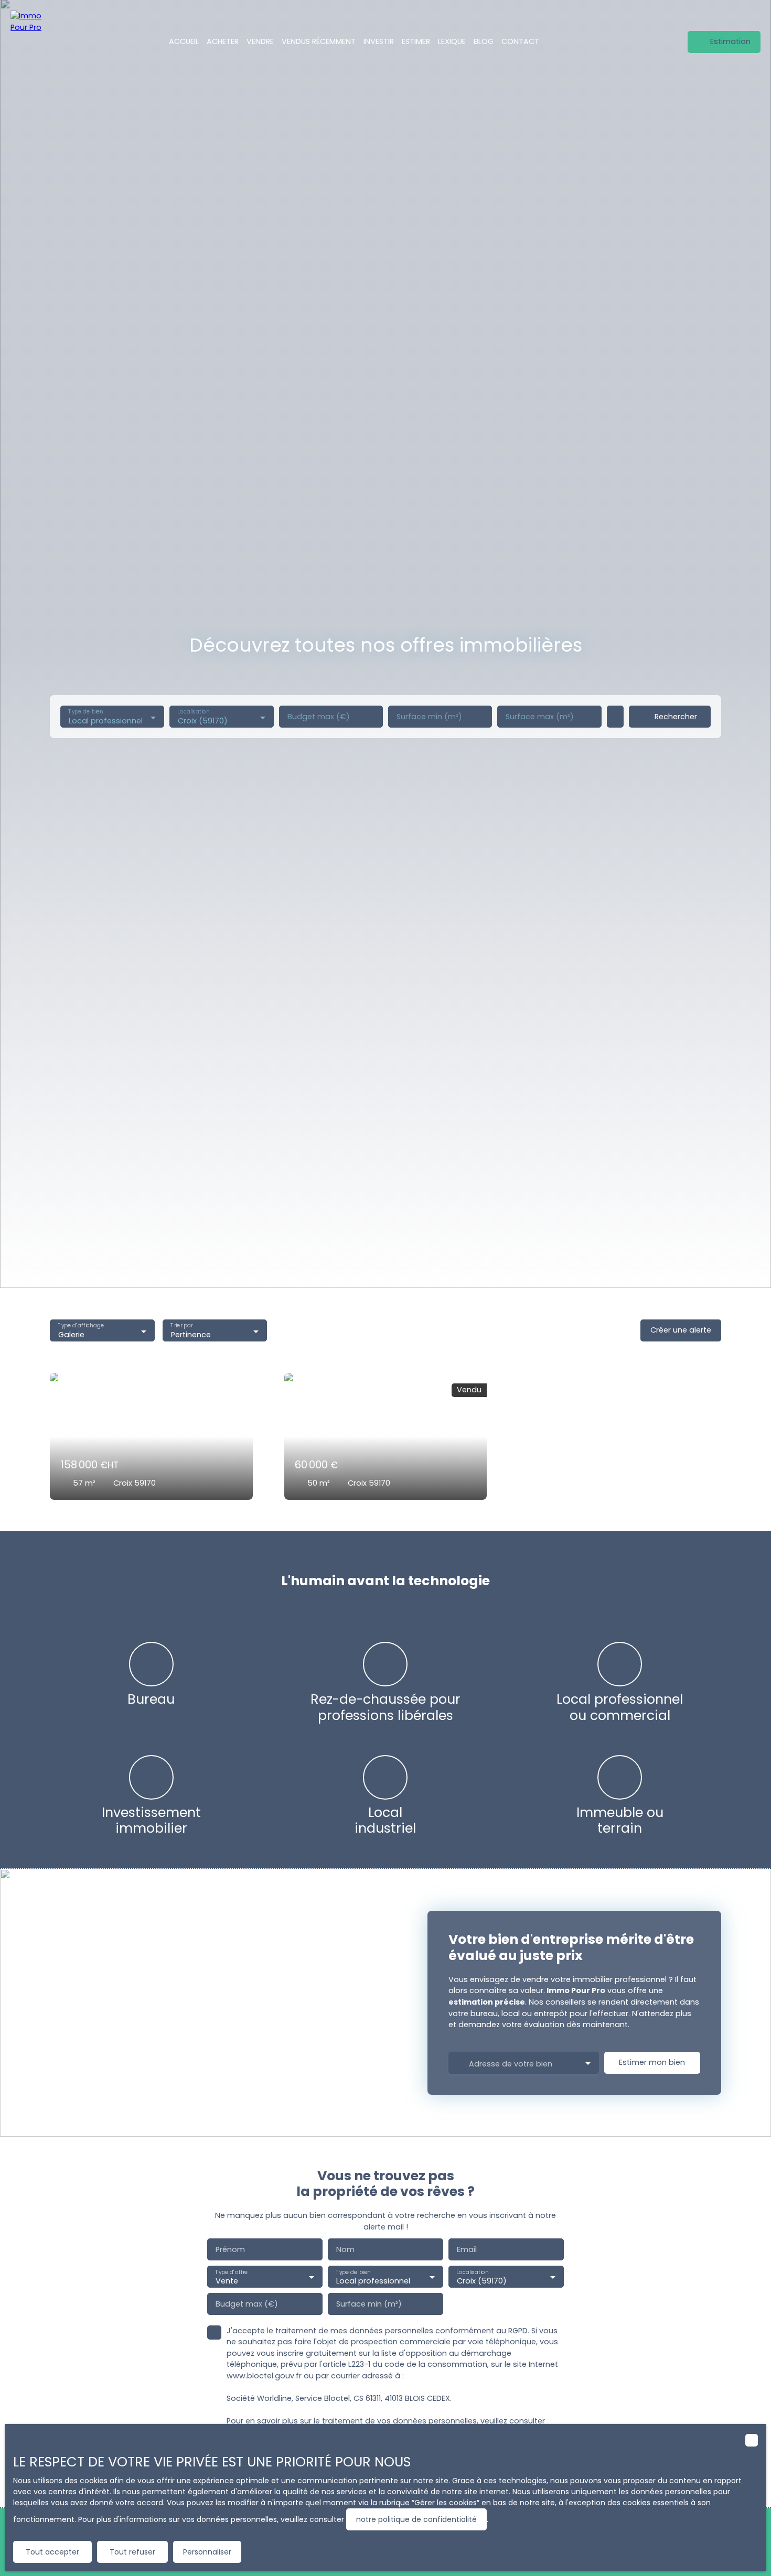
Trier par (181, 1326)
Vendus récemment (319, 41)
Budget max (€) (319, 717)
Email (467, 2249)
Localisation (194, 712)
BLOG (484, 41)
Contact (520, 41)
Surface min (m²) (429, 717)
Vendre (260, 41)
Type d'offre (231, 2272)
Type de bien (85, 712)
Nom (345, 2249)
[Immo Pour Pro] (31, 42)
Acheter (223, 41)
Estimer (416, 41)
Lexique (452, 41)
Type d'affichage (81, 1326)
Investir (379, 41)
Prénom (230, 2249)
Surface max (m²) (540, 717)
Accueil (184, 41)
